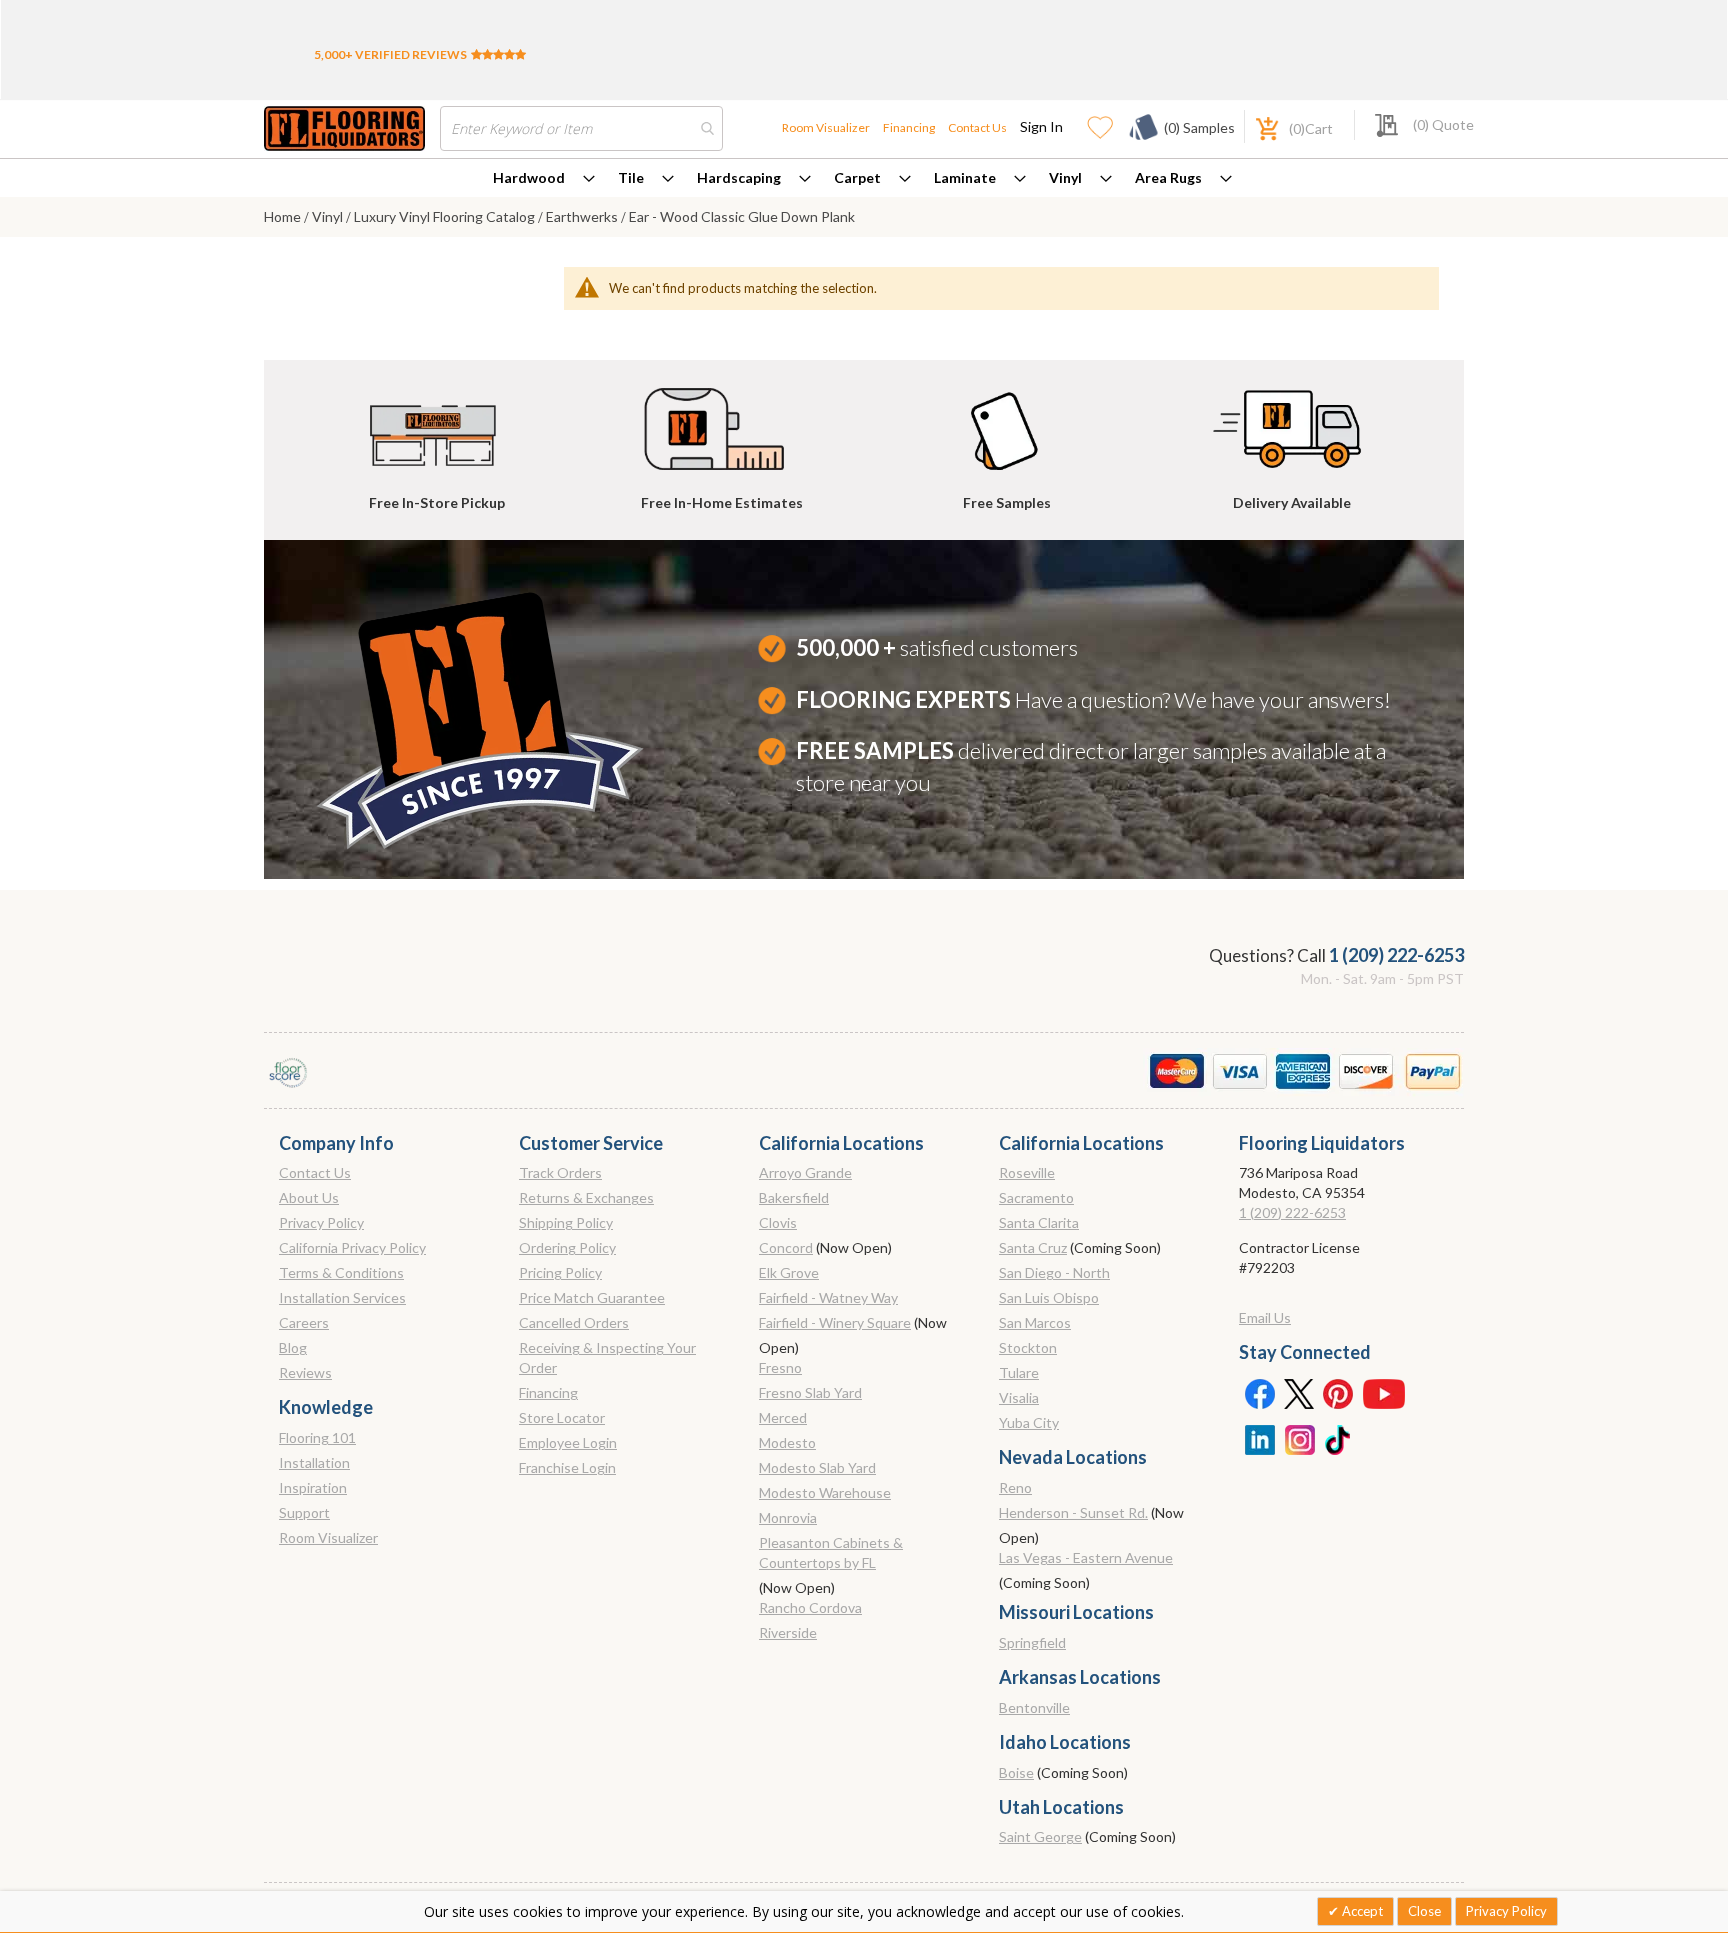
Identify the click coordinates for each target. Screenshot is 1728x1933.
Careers (304, 1322)
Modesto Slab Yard (817, 1467)
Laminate (965, 177)
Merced (783, 1417)
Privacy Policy (321, 1222)
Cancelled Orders (574, 1322)
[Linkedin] (1259, 1438)
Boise (1016, 1772)
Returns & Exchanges (586, 1197)
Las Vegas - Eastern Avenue (1086, 1557)
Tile (631, 177)
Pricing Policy (560, 1272)
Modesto (787, 1442)
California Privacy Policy (352, 1247)
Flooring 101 (317, 1437)
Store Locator (562, 1417)
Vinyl (1065, 177)
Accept (1361, 1911)
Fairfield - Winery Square (835, 1322)
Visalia (1019, 1397)
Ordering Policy (567, 1247)
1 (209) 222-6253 (1396, 955)
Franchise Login (567, 1467)
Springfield (1032, 1642)
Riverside (788, 1632)
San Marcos (1035, 1322)
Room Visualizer (826, 127)
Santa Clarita (1039, 1222)
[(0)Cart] (1256, 126)
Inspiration (313, 1487)
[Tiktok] (1339, 1438)
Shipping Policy (566, 1222)
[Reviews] (498, 54)
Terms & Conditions (341, 1272)
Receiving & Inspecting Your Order (607, 1357)
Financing (909, 127)
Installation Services (342, 1297)
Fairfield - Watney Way (828, 1297)
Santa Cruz (1033, 1247)
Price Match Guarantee (592, 1297)
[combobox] (581, 128)
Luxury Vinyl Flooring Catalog (446, 216)
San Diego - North (1054, 1272)
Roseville (1027, 1172)
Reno (1015, 1487)
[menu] (864, 178)
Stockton (1028, 1347)
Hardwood (529, 177)
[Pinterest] (1339, 1393)
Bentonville (1034, 1707)
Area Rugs (1168, 177)
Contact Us (977, 127)
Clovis (778, 1222)
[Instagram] (1299, 1438)
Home (284, 216)
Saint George (1040, 1836)
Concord (786, 1247)
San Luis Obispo (1049, 1297)
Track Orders (560, 1172)
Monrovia (788, 1517)
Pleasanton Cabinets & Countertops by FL (831, 1552)
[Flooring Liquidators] (344, 128)
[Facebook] (1259, 1393)
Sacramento (1036, 1197)
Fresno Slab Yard (810, 1392)
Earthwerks (583, 216)
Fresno (780, 1367)
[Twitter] (1299, 1393)
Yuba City (1029, 1422)
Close (1424, 1911)
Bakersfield (794, 1197)
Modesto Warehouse (825, 1492)
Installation (314, 1462)
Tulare (1019, 1372)
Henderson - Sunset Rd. (1073, 1512)
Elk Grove (789, 1272)
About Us (309, 1197)
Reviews (305, 1372)
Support (304, 1512)
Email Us (1265, 1317)
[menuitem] (544, 178)
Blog (293, 1347)
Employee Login (568, 1442)
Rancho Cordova (810, 1607)
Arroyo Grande (805, 1172)
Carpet (857, 177)
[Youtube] (1384, 1393)
